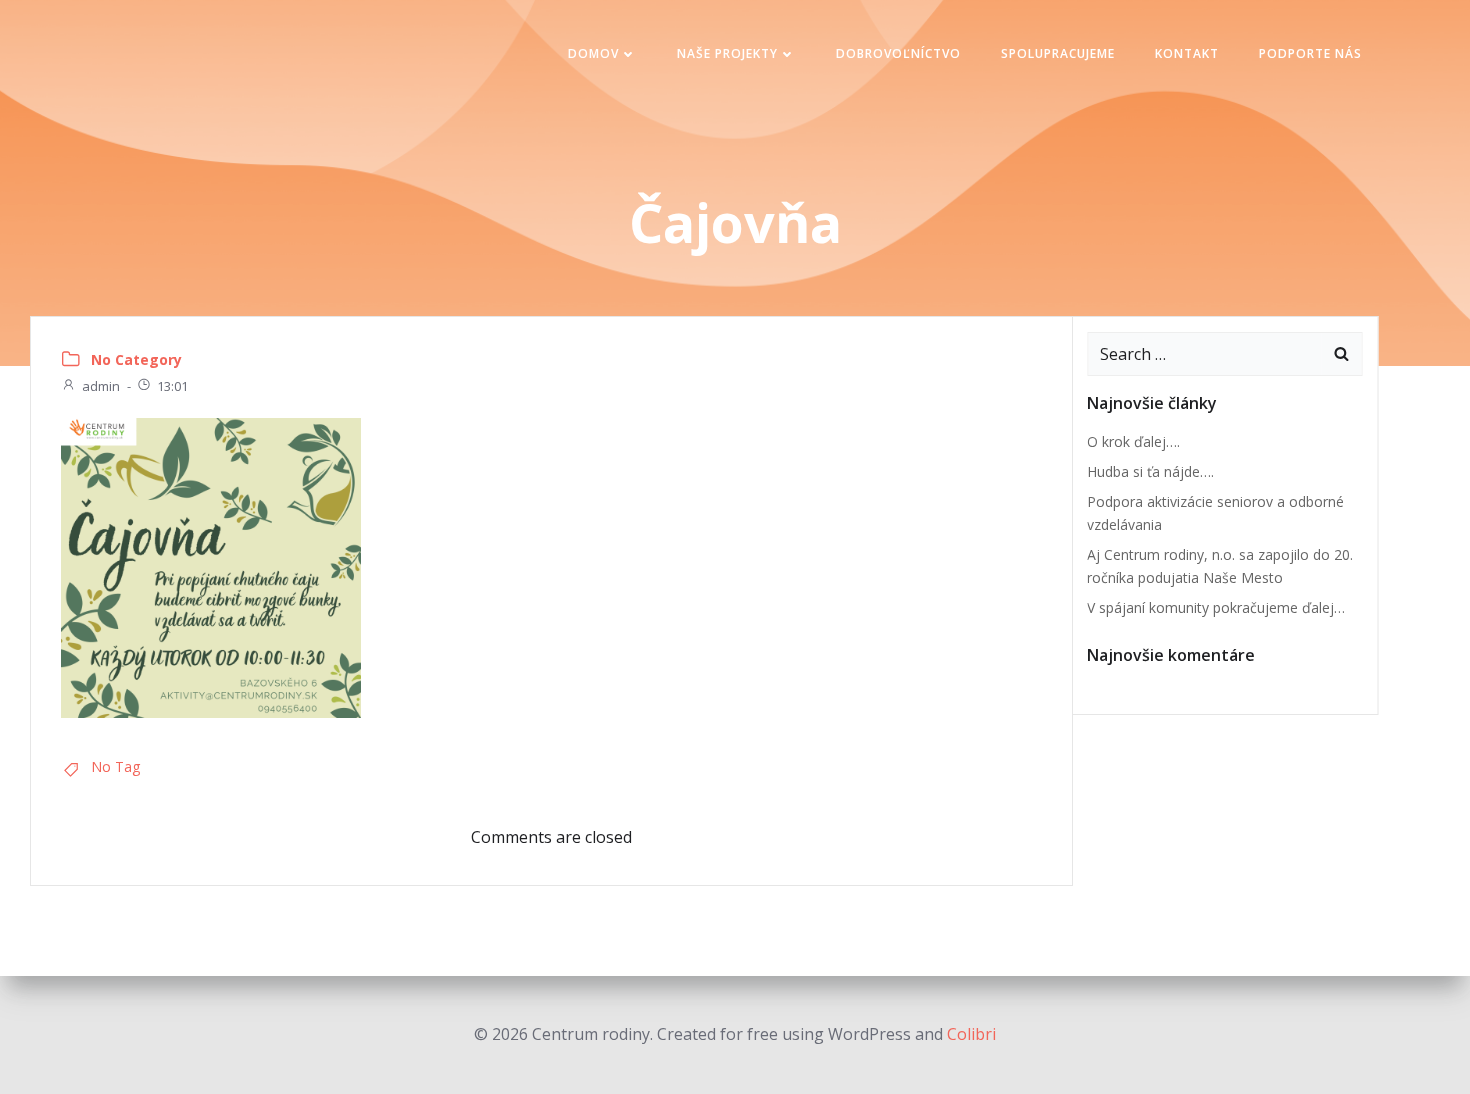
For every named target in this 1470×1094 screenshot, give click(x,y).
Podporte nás (1310, 53)
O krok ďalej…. (1133, 441)
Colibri (971, 1034)
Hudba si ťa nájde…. (1150, 471)
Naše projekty (727, 53)
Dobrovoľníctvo (898, 53)
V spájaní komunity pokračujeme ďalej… (1216, 607)
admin (101, 386)
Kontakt (1187, 53)
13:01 (172, 386)
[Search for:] (1205, 354)
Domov (593, 53)
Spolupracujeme (1058, 53)
